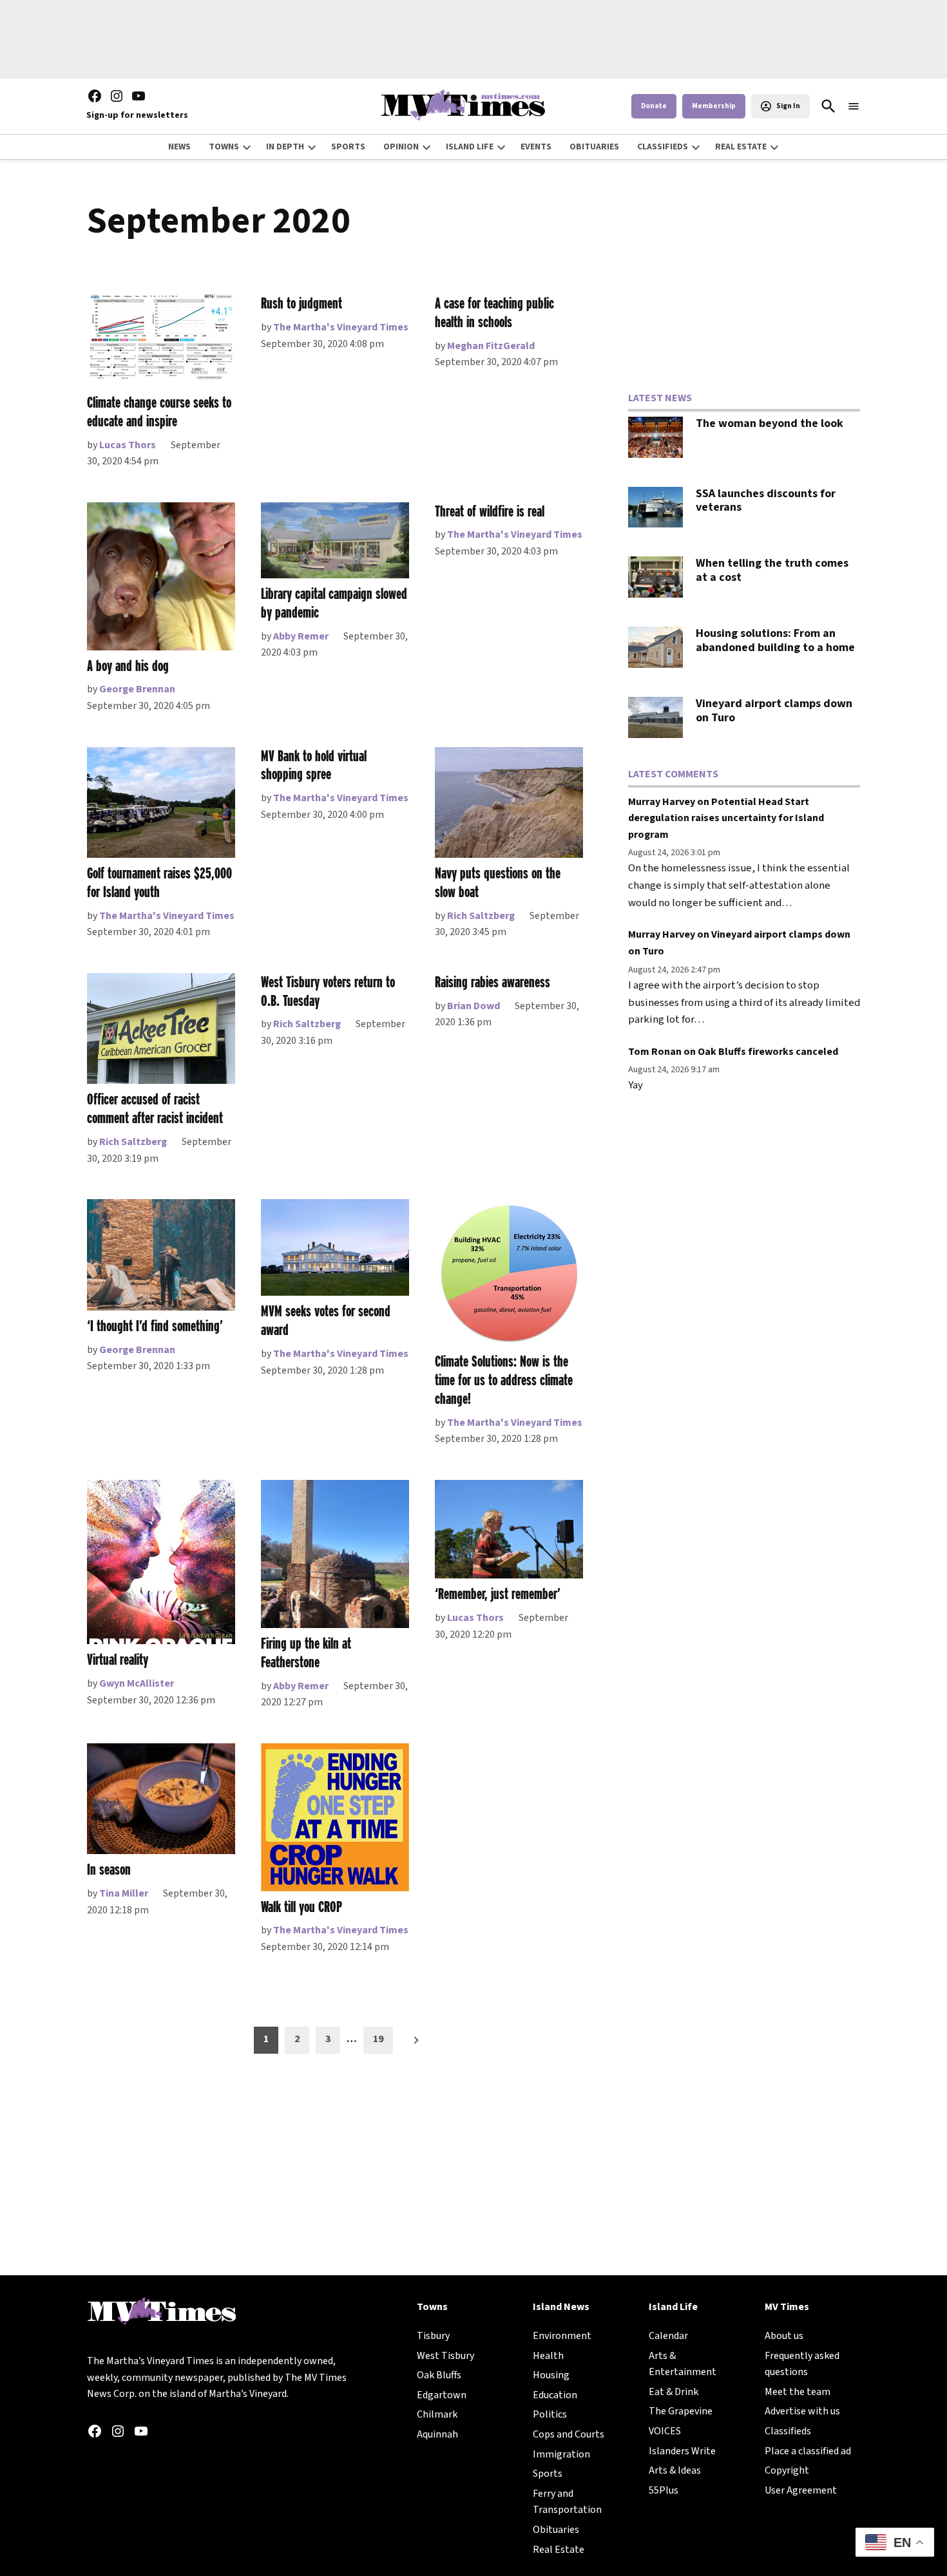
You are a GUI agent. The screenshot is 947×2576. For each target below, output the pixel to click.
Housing (551, 2375)
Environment (562, 2336)
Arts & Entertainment (683, 2364)
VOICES (665, 2431)
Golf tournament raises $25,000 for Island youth (159, 882)
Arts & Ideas (675, 2470)
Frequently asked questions (802, 2364)
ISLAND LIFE (470, 147)
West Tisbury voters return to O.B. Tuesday (328, 991)
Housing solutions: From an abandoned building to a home (775, 640)
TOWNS (224, 147)
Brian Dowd (473, 1006)
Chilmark (437, 2414)
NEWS (179, 147)
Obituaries (556, 2530)
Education (555, 2395)
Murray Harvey (662, 802)
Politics (550, 2414)
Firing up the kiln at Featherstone (306, 1653)
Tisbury (433, 2336)
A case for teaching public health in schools (494, 312)
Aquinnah (437, 2434)
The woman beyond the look (770, 423)
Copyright (787, 2470)
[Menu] (854, 107)
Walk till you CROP (301, 1907)
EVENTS (536, 147)
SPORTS (348, 147)
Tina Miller (124, 1893)
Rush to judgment (301, 303)
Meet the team (798, 2392)
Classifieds (788, 2431)
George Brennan (137, 689)
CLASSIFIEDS (663, 147)
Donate (654, 106)
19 (378, 2039)
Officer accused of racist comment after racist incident (155, 1108)
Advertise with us (802, 2411)
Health (548, 2356)
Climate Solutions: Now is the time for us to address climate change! (504, 1380)
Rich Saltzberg (481, 916)
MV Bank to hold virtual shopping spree (314, 765)
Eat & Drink (674, 2392)
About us (784, 2336)
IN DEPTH (285, 147)
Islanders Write (682, 2451)
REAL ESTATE (741, 147)
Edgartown (442, 2395)
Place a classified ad (808, 2451)
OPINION (401, 147)
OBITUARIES (594, 147)
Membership (714, 106)
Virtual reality (118, 1659)
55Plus (664, 2490)
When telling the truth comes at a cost (772, 570)
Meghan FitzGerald (491, 346)
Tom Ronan (655, 1052)
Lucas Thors (128, 445)
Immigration (561, 2454)
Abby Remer (301, 636)
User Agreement (801, 2490)
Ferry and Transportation (567, 2502)
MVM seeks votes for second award (326, 1320)
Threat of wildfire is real (490, 511)
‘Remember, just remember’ (498, 1594)
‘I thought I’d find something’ (155, 1326)
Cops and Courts (569, 2434)
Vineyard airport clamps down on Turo (774, 711)
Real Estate (559, 2550)
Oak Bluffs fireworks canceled (768, 1052)
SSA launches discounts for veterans (766, 501)
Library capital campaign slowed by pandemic (334, 603)
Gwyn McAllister (137, 1683)
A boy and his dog (128, 666)
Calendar (668, 2336)
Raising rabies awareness (493, 982)
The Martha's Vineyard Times (341, 327)
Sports (548, 2474)
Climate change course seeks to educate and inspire (159, 412)
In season (109, 1869)
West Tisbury (445, 2356)
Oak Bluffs (439, 2375)
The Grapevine (681, 2411)
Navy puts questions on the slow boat (498, 882)
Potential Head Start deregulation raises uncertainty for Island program (726, 818)
